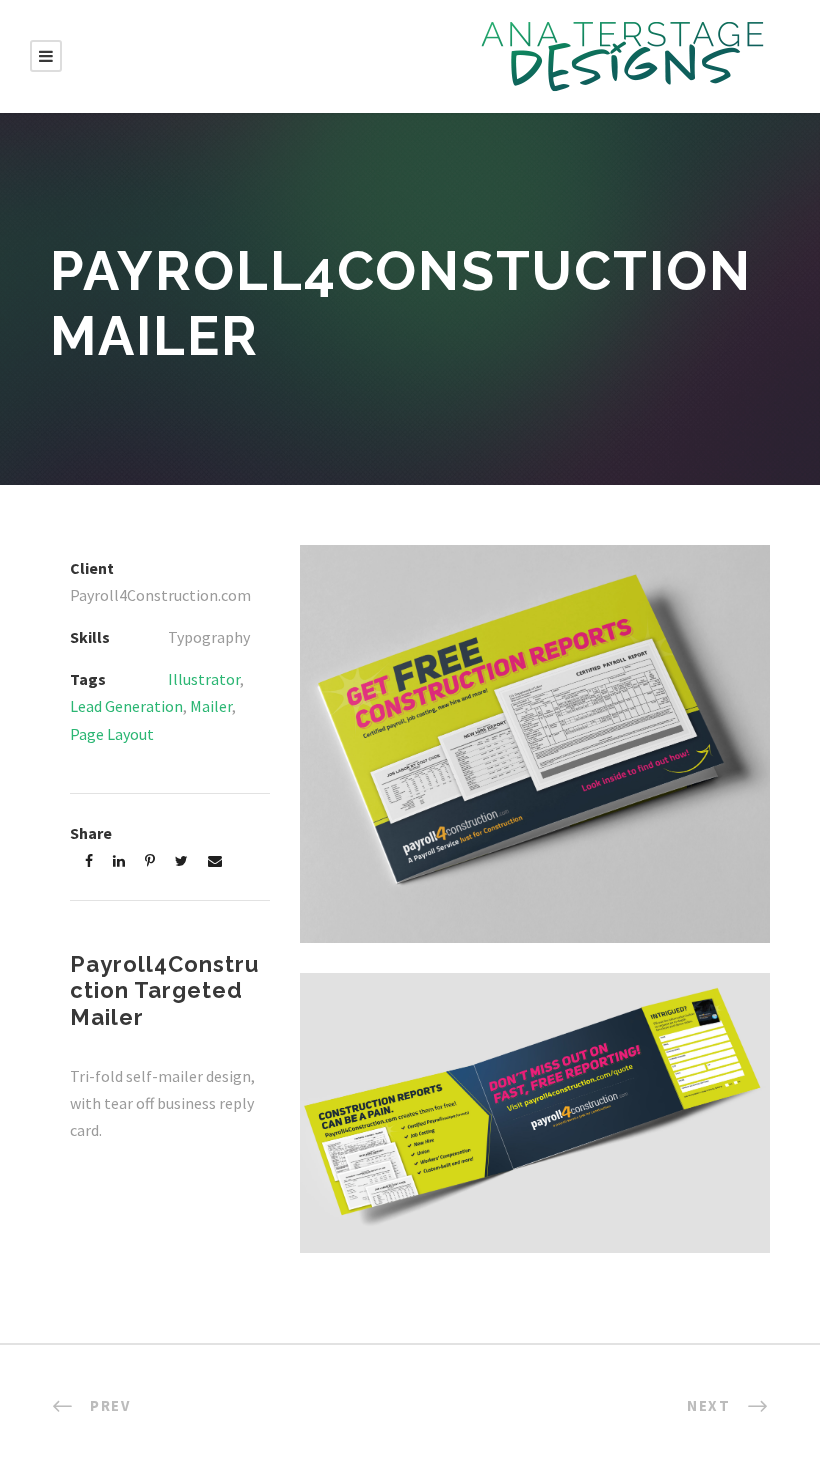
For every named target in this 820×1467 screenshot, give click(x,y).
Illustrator (204, 679)
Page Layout (112, 734)
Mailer (211, 706)
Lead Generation (126, 706)
